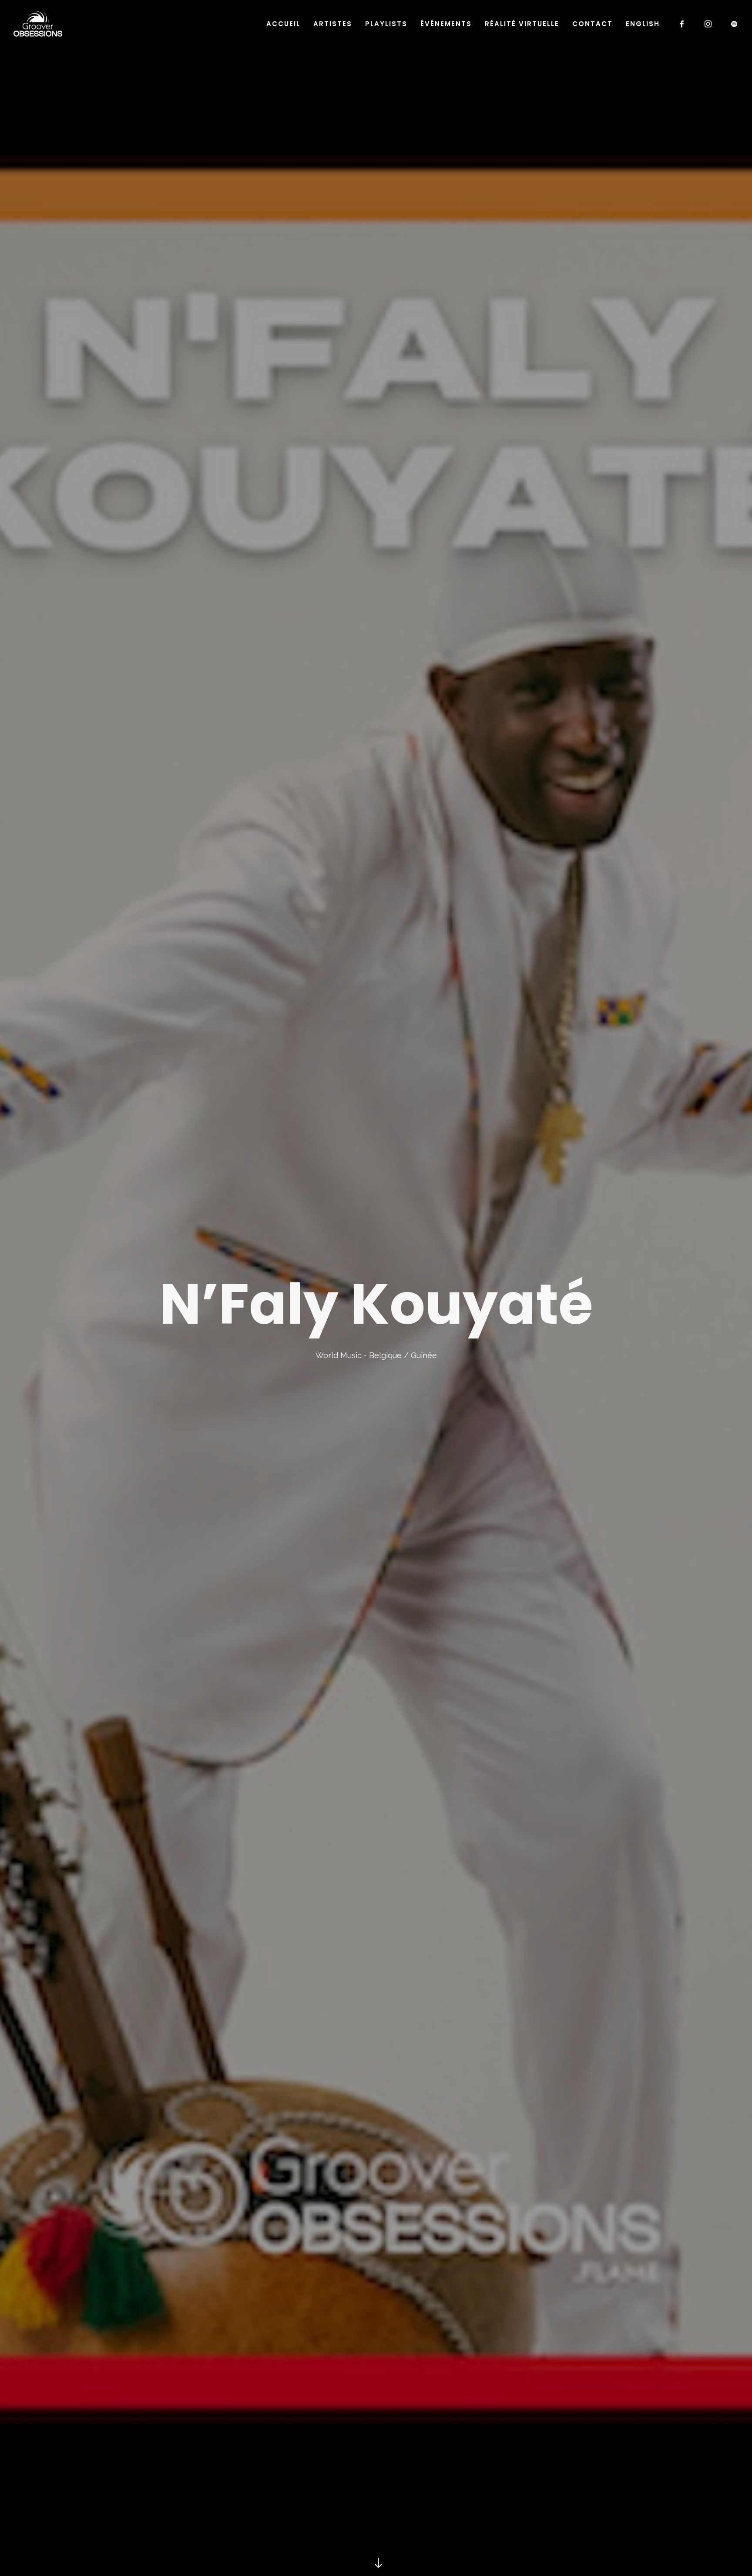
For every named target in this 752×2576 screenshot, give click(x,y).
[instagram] (708, 24)
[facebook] (682, 24)
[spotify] (735, 24)
